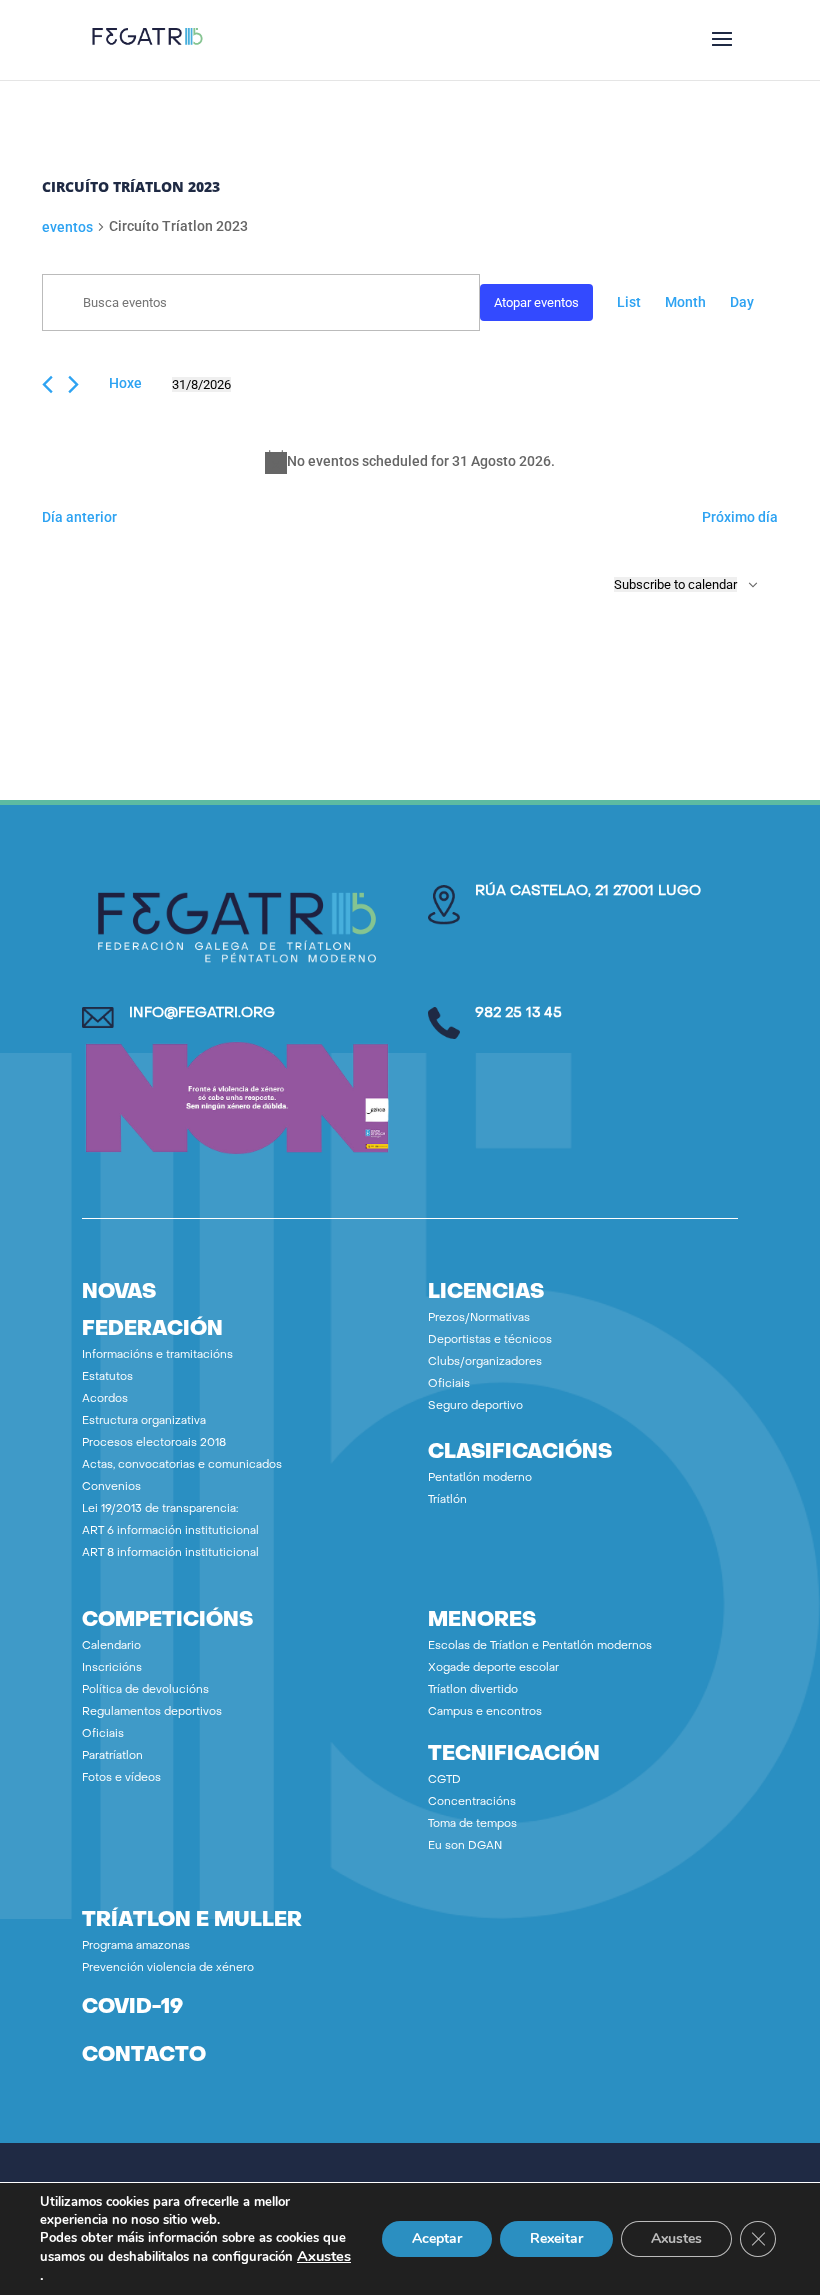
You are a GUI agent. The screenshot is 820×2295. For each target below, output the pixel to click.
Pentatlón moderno (480, 1478)
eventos (67, 227)
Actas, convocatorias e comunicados (182, 1465)
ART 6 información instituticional (170, 1531)
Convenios (111, 1487)
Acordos (105, 1399)
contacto (144, 2056)
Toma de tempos (472, 1824)
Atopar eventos (536, 302)
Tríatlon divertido (473, 1690)
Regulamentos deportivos (152, 1712)
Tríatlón (447, 1500)
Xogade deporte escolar (493, 1668)
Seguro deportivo (475, 1406)
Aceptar (437, 2238)
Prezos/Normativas (479, 1318)
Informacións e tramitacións (157, 1355)
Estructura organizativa (144, 1421)
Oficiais (449, 1384)
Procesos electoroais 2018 (154, 1443)
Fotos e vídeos (121, 1778)
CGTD (444, 1780)
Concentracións (472, 1802)
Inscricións (112, 1668)
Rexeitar (556, 2238)
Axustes (324, 2256)
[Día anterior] (47, 384)
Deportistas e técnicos (490, 1340)
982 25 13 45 (518, 1013)
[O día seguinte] (73, 384)
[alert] (410, 462)
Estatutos (107, 1377)
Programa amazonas (136, 1946)
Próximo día (740, 517)
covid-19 (132, 2008)
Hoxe (125, 383)
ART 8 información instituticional (170, 1553)
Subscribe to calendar (675, 584)
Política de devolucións (145, 1690)
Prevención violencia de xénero (168, 1968)
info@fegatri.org (202, 1013)
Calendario (111, 1646)
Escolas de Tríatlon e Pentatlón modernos (540, 1646)
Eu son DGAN (465, 1846)
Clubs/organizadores (485, 1362)
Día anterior (79, 517)
